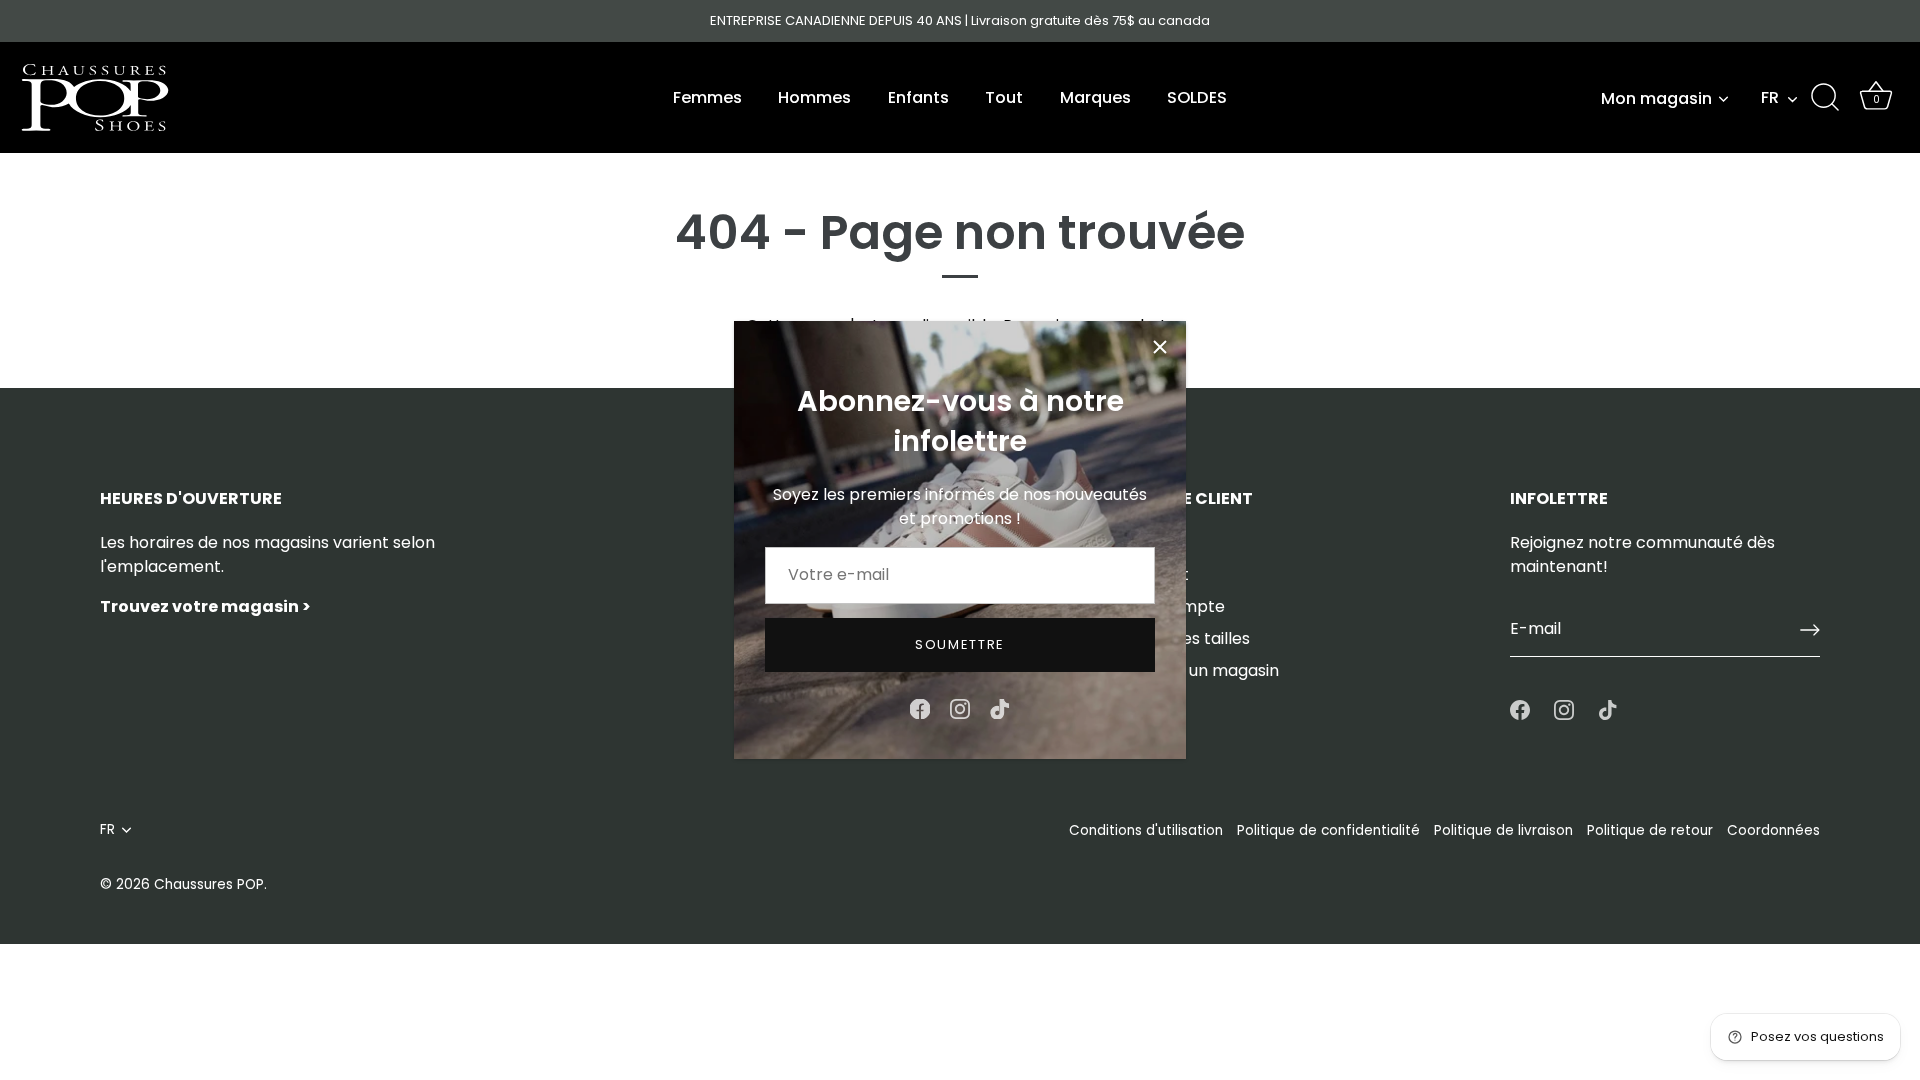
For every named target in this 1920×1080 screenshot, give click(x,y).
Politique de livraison (1503, 830)
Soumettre (960, 644)
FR (1770, 98)
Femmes (707, 97)
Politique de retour (1650, 830)
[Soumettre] (1810, 630)
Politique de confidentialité (1328, 830)
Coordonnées (1773, 830)
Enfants (918, 97)
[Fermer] (1160, 347)
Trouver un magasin (1201, 670)
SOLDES (1197, 97)
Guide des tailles (1186, 638)
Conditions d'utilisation (1146, 830)
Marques (1095, 97)
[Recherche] (1825, 98)
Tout (1004, 97)
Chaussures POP (209, 884)
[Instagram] (960, 707)
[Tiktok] (1000, 707)
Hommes (814, 97)
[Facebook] (920, 707)
